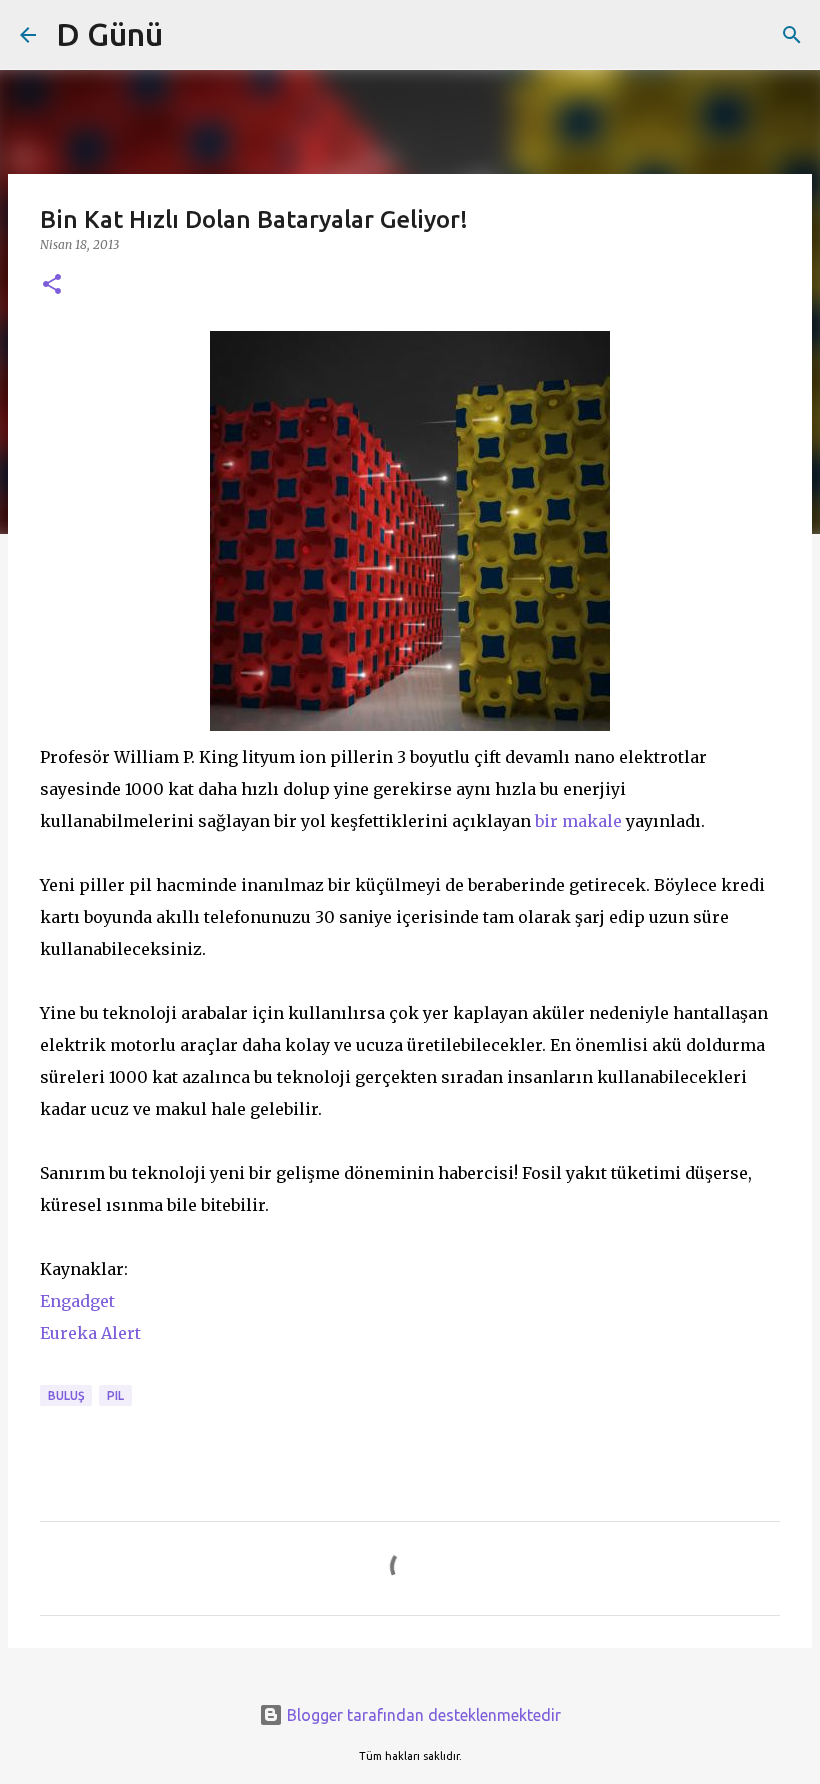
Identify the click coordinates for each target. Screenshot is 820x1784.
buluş (66, 1395)
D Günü (109, 34)
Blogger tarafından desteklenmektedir (422, 1715)
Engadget (77, 1301)
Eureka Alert (90, 1333)
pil (115, 1395)
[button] (52, 285)
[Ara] (792, 35)
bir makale (578, 821)
